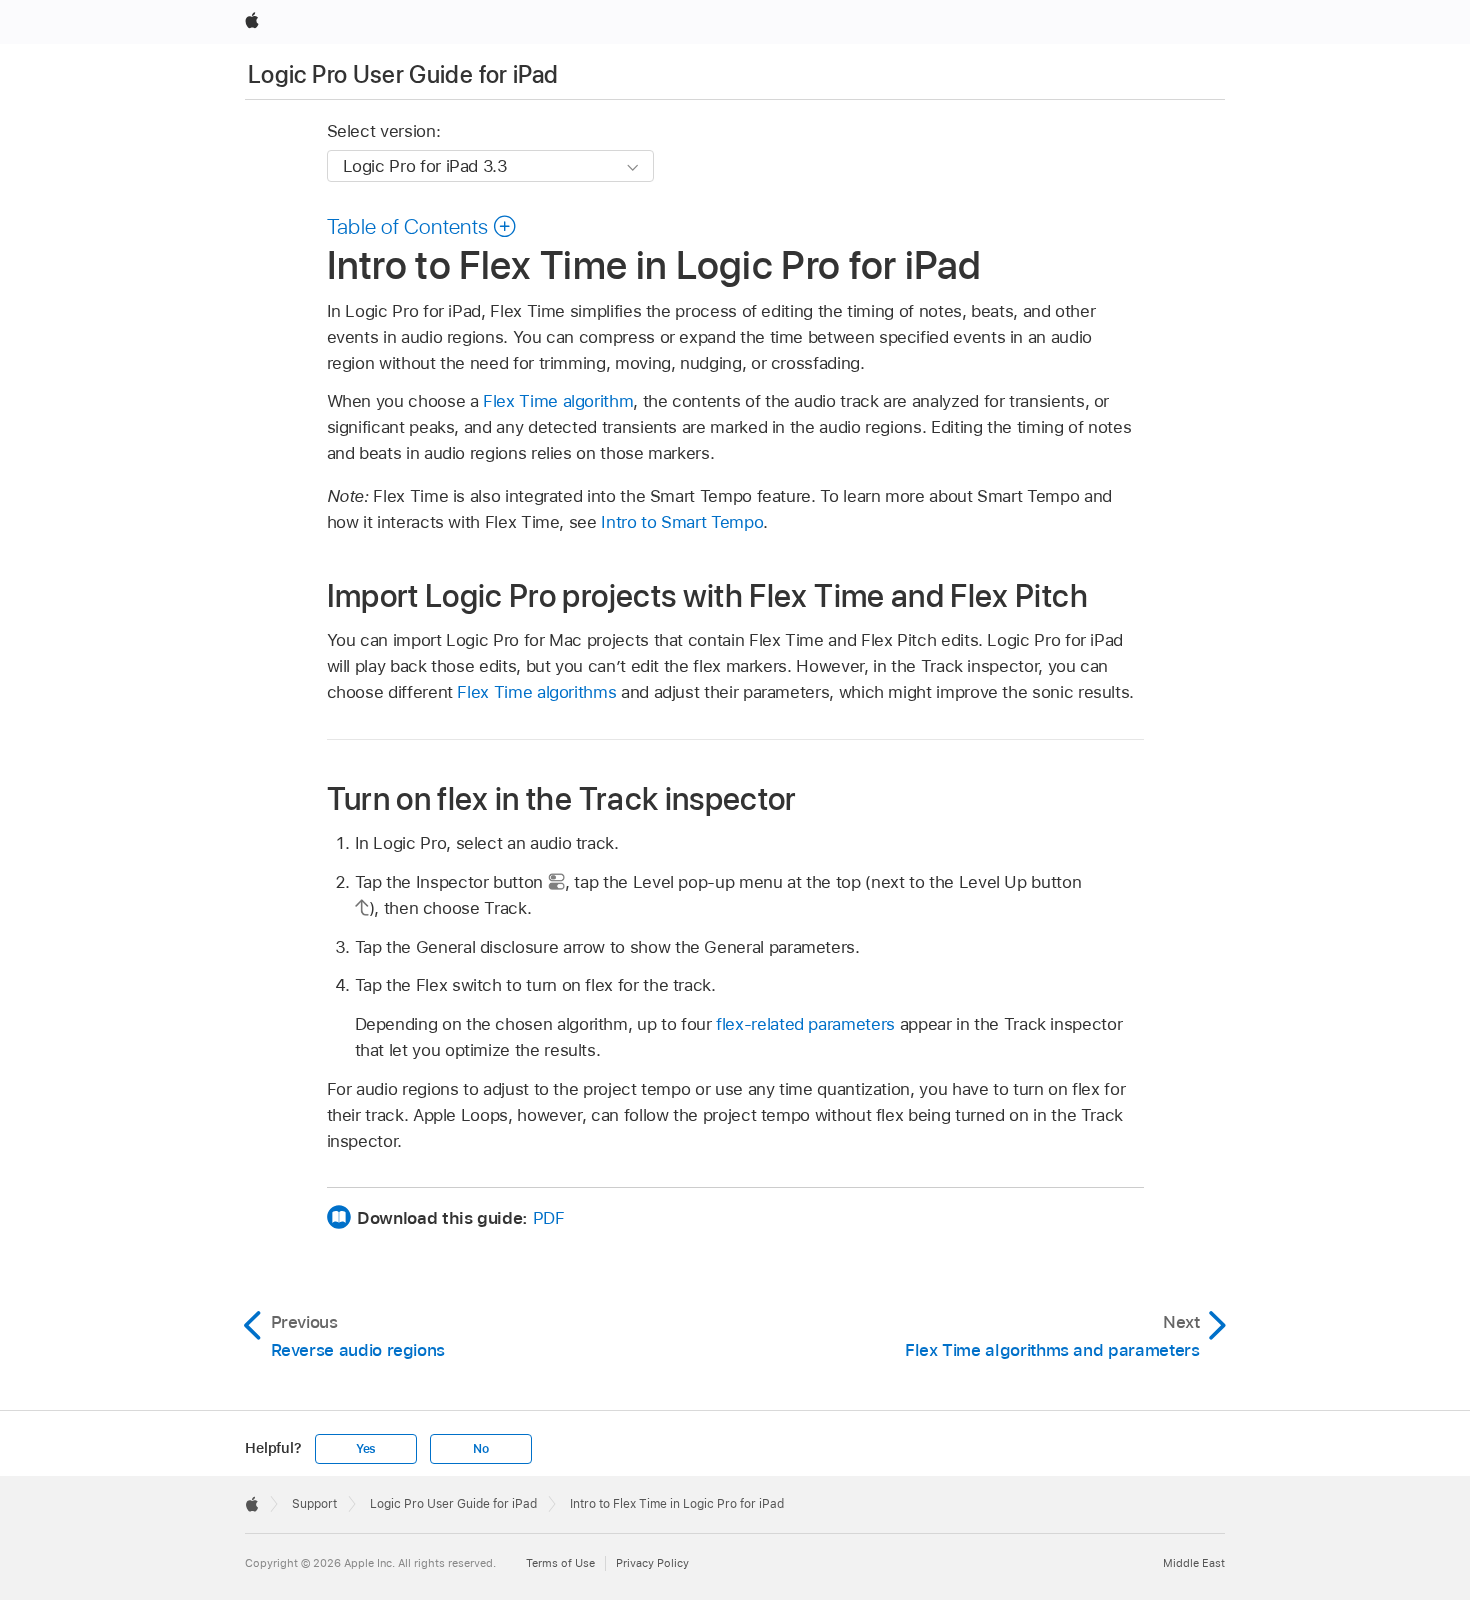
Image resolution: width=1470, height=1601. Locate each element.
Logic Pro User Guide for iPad (403, 74)
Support (314, 1504)
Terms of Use (560, 1563)
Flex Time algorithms (536, 692)
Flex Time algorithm (558, 401)
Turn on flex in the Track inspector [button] (562, 798)
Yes (366, 1449)
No (481, 1449)
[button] (422, 226)
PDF (549, 1218)
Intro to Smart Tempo (682, 522)
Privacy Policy (652, 1563)
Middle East (1194, 1563)
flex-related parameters (805, 1024)
